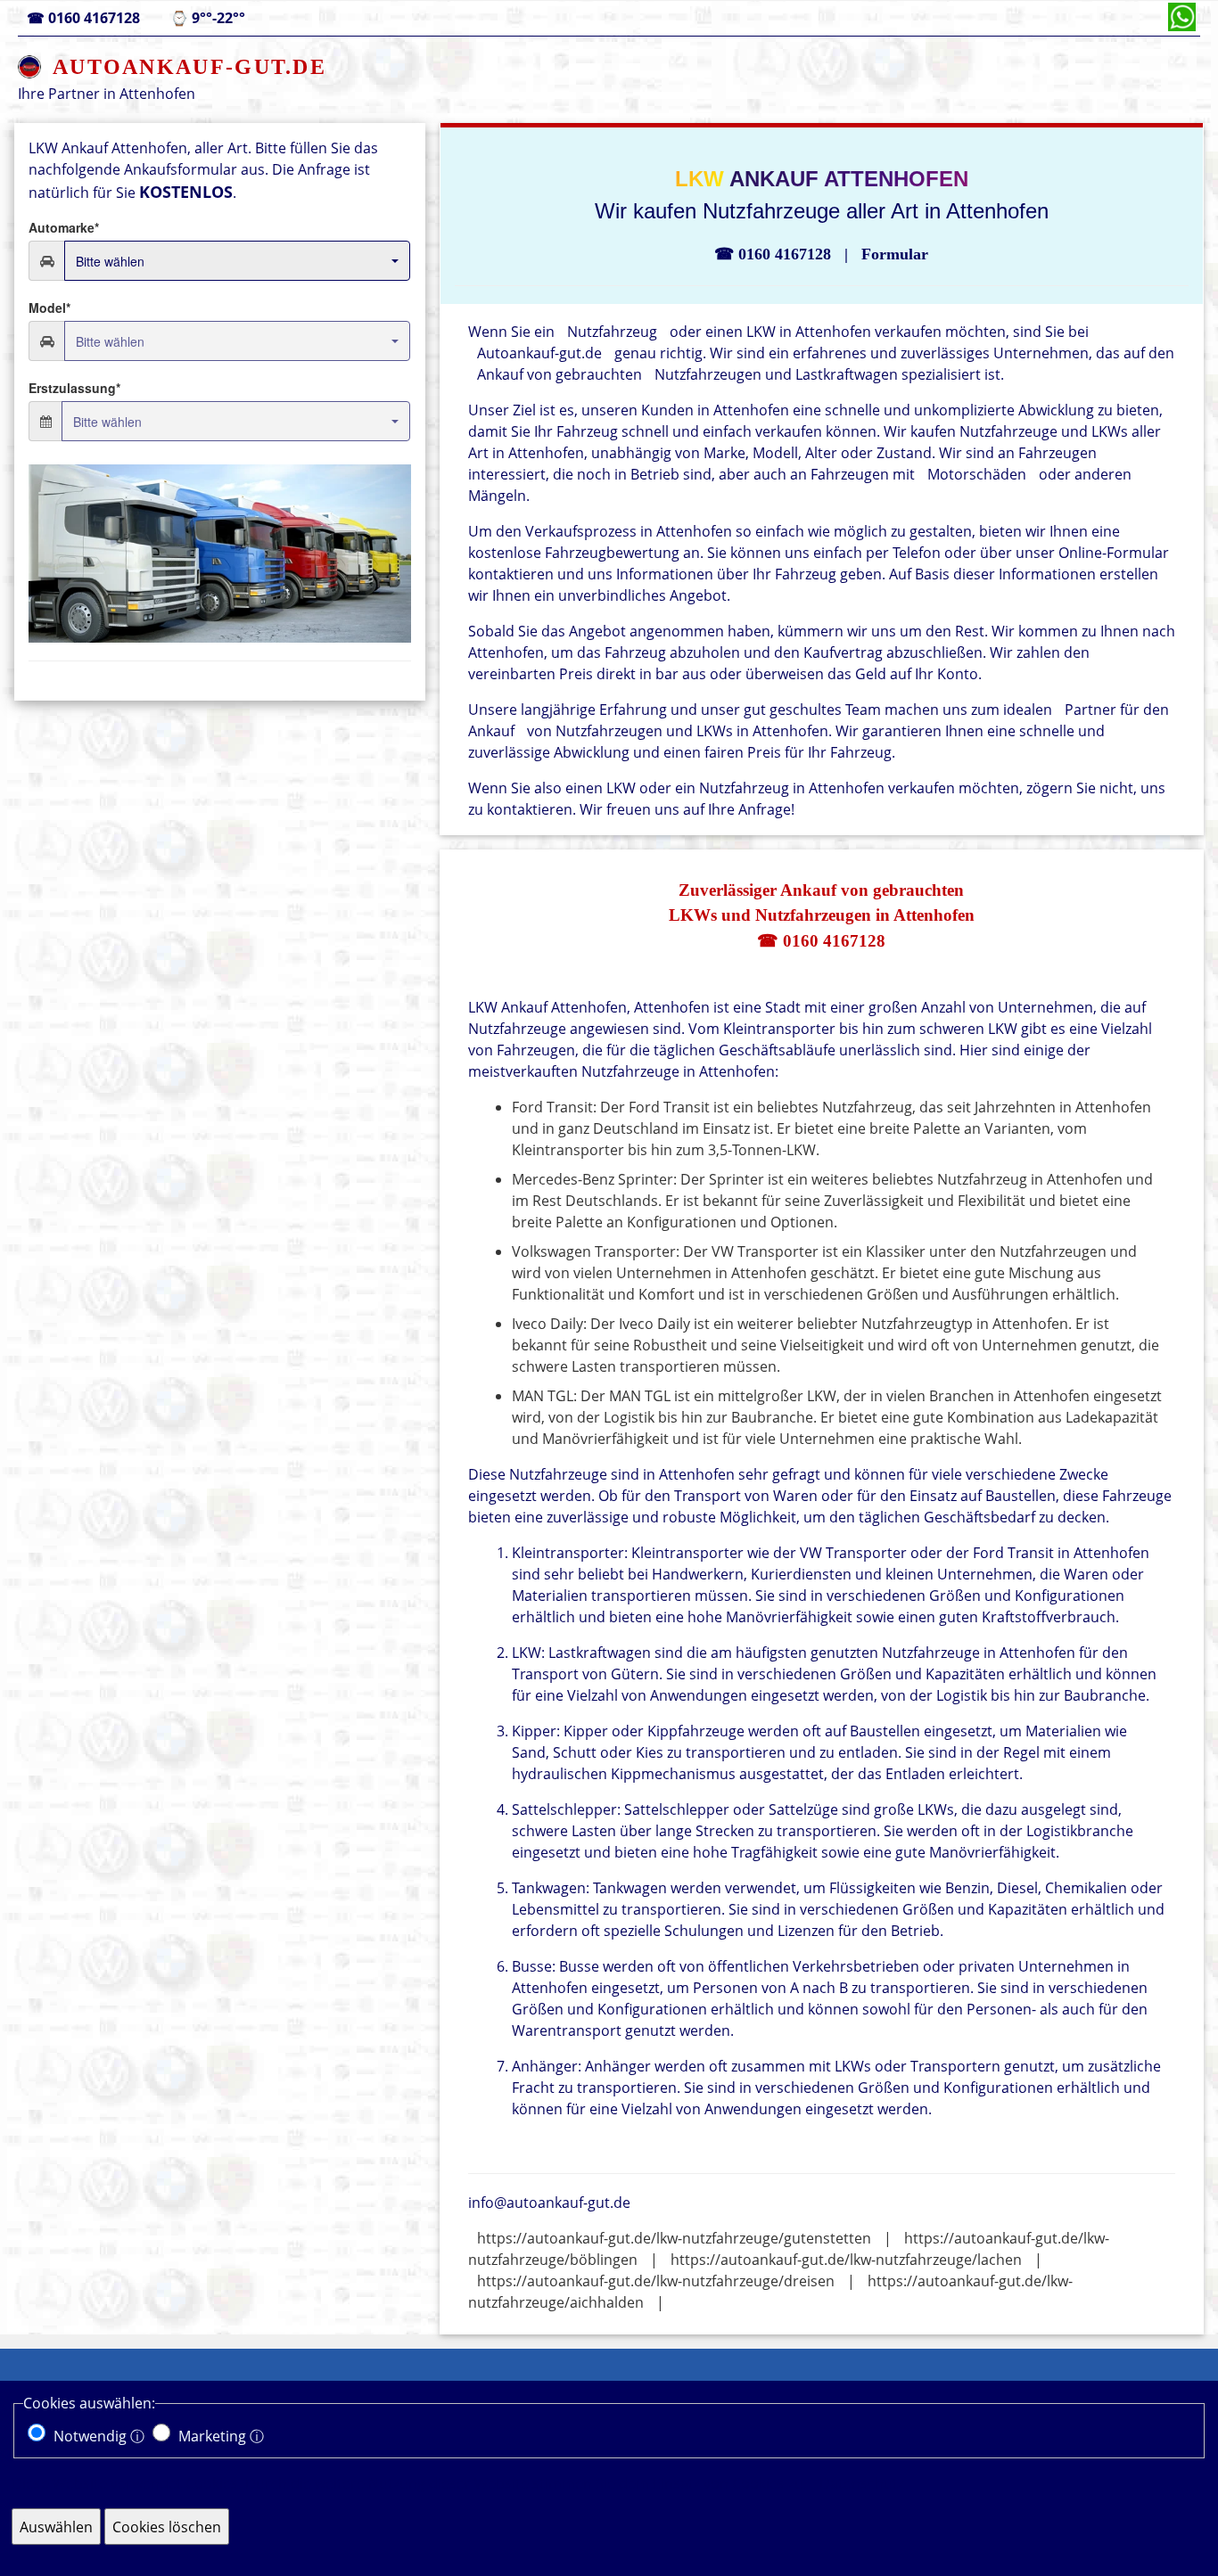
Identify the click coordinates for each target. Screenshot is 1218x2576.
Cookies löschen (167, 2527)
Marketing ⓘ (221, 2436)
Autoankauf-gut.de (539, 353)
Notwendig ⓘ (99, 2436)
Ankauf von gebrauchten (560, 374)
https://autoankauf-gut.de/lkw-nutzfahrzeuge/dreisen (656, 2281)
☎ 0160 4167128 (821, 941)
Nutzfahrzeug (612, 332)
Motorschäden (977, 474)
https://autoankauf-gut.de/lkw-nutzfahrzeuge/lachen (846, 2260)
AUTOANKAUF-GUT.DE (189, 67)
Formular (895, 254)
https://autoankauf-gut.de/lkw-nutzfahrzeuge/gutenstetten (674, 2238)
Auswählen (56, 2527)
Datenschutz (862, 2483)
